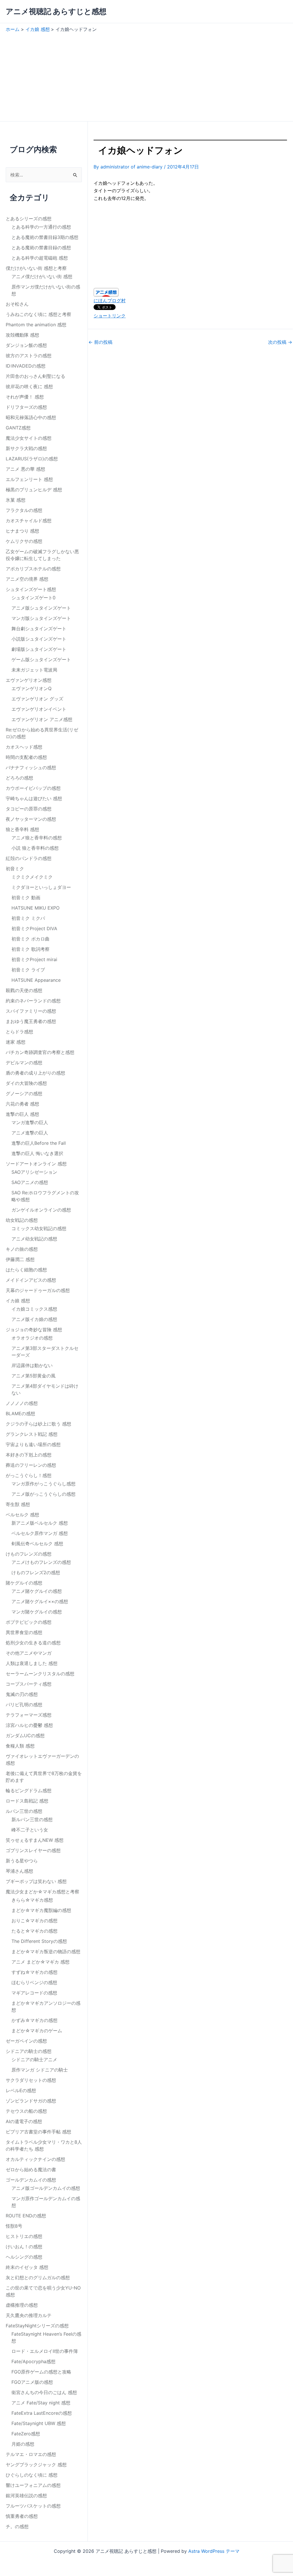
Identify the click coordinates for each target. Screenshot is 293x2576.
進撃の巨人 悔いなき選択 (37, 1153)
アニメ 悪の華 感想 (25, 469)
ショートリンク (110, 316)
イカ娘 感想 (18, 1301)
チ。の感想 (17, 2526)
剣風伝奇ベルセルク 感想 (37, 1544)
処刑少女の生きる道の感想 (33, 1643)
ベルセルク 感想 (22, 1515)
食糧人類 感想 (20, 1746)
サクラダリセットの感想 (31, 2080)
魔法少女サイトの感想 (29, 438)
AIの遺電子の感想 (24, 2121)
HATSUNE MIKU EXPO (35, 908)
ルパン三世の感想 (24, 1811)
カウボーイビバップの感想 (33, 788)
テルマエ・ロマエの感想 (31, 2454)
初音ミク (15, 869)
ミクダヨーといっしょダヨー (41, 887)
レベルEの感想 (21, 2090)
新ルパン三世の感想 (32, 1819)
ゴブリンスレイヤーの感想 (33, 1850)
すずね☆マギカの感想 (34, 1972)
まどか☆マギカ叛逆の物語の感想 (46, 1951)
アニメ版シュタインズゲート (41, 608)
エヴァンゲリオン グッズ (37, 699)
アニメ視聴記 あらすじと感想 (56, 11)
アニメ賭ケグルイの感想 (37, 1591)
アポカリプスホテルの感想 (33, 569)
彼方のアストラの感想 (29, 356)
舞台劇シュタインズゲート (39, 629)
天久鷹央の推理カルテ (29, 2315)
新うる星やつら (22, 1861)
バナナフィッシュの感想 (31, 767)
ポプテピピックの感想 (29, 1622)
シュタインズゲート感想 (31, 589)
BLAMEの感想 (20, 1413)
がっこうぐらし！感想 (29, 1475)
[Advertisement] (146, 75)
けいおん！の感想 (24, 2247)
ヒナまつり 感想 (22, 531)
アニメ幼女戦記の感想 (34, 1239)
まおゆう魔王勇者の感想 (31, 1021)
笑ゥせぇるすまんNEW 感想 (35, 1840)
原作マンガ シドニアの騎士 (40, 2070)
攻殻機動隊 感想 (22, 335)
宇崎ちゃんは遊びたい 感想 (34, 798)
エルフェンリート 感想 (29, 479)
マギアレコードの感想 (34, 1993)
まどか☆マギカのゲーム (37, 2031)
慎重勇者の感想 (22, 2516)
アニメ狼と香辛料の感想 (37, 838)
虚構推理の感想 (22, 2305)
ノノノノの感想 (22, 1403)
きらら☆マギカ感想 (32, 1900)
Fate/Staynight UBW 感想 (39, 2423)
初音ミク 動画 (26, 898)
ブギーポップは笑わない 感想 (36, 1881)
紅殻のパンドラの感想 (29, 858)
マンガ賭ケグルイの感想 (37, 1612)
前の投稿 (100, 342)
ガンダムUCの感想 (25, 1735)
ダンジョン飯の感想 (26, 345)
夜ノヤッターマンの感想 (31, 819)
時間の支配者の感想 (26, 757)
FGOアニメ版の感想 (32, 2382)
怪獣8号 (14, 2226)
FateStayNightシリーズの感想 (37, 2326)
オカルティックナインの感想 (35, 2159)
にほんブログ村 (110, 301)
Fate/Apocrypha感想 (33, 2361)
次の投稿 (280, 342)
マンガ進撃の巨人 (30, 1122)
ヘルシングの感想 (24, 2257)
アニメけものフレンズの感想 (41, 1562)
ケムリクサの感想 (24, 541)
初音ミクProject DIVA (34, 928)
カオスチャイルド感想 (29, 521)
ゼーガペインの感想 (26, 2041)
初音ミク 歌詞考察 (30, 949)
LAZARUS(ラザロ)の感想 (32, 459)
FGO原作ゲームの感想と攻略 (41, 2372)
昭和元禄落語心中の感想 (31, 417)
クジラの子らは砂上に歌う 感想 (38, 1424)
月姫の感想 (23, 2444)
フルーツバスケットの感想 (33, 2506)
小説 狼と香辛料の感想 (35, 848)
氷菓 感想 (16, 500)
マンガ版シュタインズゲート (41, 618)
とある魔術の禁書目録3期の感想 (45, 237)
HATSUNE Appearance (36, 980)
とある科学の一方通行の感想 (41, 227)
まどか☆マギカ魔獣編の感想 (41, 1910)
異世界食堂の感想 (24, 1632)
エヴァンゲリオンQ (31, 688)
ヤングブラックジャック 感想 (36, 2465)
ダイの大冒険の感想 (26, 1083)
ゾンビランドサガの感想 (31, 2101)
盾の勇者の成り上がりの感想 (35, 1073)
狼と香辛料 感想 (22, 829)
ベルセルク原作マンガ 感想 (40, 1533)
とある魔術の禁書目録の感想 (41, 248)
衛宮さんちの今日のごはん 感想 (44, 2392)
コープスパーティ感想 (29, 1684)
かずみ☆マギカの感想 (34, 2020)
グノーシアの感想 (24, 1093)
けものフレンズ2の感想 (36, 1572)
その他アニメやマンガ (29, 1653)
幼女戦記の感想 (22, 1220)
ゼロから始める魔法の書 (31, 2169)
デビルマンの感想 (24, 1063)
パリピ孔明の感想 (24, 1705)
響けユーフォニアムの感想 (33, 2485)
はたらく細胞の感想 (26, 1270)
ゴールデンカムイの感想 (31, 2180)
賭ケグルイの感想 (24, 1583)
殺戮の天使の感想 (24, 990)
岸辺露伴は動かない (32, 1365)
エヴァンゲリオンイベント (39, 709)
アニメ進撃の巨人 (30, 1133)
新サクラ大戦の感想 (26, 448)
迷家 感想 (16, 1042)
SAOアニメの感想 (30, 1182)
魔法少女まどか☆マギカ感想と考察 (42, 1892)
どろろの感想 (19, 778)
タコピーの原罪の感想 (29, 809)
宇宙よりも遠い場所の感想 (33, 1444)
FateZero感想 (26, 2434)
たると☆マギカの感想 (34, 1931)
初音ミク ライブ (28, 970)
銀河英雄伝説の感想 (26, 2495)
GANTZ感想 (18, 428)
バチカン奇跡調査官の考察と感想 (40, 1052)
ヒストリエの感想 (24, 2236)
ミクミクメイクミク (32, 877)
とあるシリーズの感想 (29, 219)
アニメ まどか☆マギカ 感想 (40, 1962)
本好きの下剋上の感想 (29, 1455)
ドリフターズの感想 (26, 407)
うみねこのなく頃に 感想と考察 (38, 314)
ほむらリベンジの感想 (34, 1982)
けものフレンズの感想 (29, 1554)
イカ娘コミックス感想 (34, 1309)
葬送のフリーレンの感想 (31, 1465)
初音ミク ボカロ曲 (30, 939)
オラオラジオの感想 (32, 1338)
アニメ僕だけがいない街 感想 (42, 276)
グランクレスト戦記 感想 (32, 1434)
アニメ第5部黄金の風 (33, 1376)
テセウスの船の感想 (26, 2111)
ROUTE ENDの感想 (26, 2216)
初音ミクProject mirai (34, 959)
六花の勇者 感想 (22, 1104)
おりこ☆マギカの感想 (34, 1921)
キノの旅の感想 (22, 1249)
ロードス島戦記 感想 (27, 1801)
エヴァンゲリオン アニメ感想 (42, 719)
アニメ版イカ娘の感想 (34, 1319)
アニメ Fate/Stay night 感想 (41, 2403)
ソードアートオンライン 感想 (36, 1164)
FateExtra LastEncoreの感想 (42, 2413)
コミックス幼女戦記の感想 (39, 1228)
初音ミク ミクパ (28, 918)
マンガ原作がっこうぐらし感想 (43, 1484)
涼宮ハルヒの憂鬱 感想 (29, 1725)
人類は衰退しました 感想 (32, 1663)
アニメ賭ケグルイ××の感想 (40, 1601)
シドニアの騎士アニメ (34, 2059)
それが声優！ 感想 (25, 397)
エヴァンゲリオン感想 (29, 680)
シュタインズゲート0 (33, 598)
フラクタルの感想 (24, 510)
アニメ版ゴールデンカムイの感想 (46, 2188)
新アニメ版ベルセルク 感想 (40, 1523)
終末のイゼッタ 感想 (27, 2267)
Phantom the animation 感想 (36, 325)
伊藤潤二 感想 (20, 1259)
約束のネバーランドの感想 (33, 1001)
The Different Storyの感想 (39, 1941)
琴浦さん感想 (19, 1871)
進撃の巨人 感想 (22, 1114)
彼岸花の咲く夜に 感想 (29, 386)
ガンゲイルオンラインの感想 (41, 1210)
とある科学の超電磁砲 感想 (40, 258)
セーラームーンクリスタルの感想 (40, 1674)
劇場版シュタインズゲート (39, 649)
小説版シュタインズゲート (39, 639)
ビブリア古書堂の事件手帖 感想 (38, 2132)
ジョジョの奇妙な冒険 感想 (34, 1330)
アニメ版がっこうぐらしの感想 (43, 1494)
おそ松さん (17, 304)
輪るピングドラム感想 (29, 1790)
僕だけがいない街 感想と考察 (36, 268)
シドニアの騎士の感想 (29, 2051)
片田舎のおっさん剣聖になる (35, 376)
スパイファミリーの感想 (31, 1011)
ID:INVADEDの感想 (26, 366)
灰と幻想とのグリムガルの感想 (38, 2277)
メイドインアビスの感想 (31, 1280)
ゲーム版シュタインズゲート (41, 659)
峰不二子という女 (30, 1830)
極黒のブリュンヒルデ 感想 (34, 490)
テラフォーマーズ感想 (29, 1715)
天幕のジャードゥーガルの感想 (38, 1290)
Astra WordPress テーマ (214, 2551)
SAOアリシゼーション (34, 1172)
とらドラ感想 (19, 1032)
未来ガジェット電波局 (34, 670)
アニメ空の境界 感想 (27, 579)
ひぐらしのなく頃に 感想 (32, 2475)
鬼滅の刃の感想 (22, 1694)
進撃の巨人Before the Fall (39, 1143)
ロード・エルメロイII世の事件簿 (45, 2351)
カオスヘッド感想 (24, 747)
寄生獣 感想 (18, 1504)
